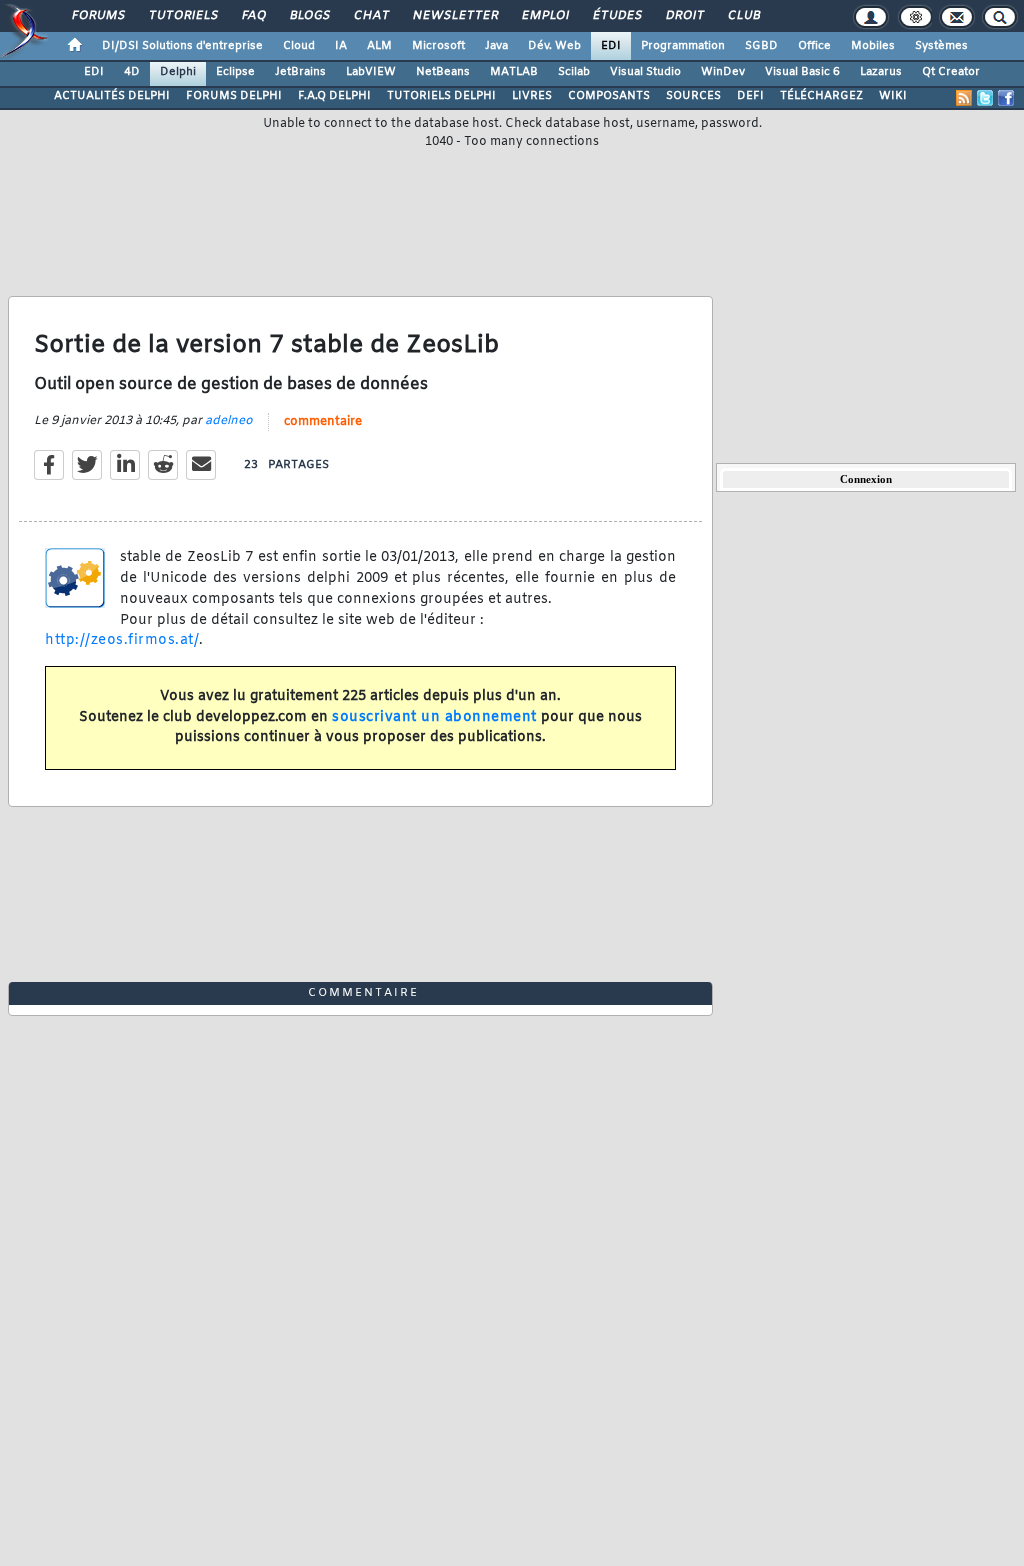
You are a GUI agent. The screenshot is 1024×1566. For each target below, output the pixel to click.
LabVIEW (371, 72)
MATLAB (514, 72)
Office (814, 46)
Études (616, 16)
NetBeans (443, 72)
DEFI (750, 96)
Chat (370, 16)
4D (132, 72)
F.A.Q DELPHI (334, 96)
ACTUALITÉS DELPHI (112, 96)
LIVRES (532, 96)
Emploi (544, 16)
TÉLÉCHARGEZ (821, 96)
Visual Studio (645, 72)
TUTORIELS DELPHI (441, 96)
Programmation (683, 46)
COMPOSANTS (609, 96)
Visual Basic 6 (802, 72)
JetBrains (300, 72)
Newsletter (454, 16)
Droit (684, 16)
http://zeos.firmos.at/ (122, 640)
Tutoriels (182, 16)
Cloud (299, 46)
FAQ (253, 16)
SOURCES (693, 96)
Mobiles (873, 46)
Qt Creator (951, 72)
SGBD (761, 46)
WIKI (893, 96)
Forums (97, 16)
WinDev (723, 72)
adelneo (229, 421)
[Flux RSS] (964, 98)
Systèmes (941, 46)
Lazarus (881, 72)
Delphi (178, 72)
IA (341, 46)
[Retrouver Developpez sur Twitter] (985, 98)
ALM (379, 46)
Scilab (574, 72)
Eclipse (235, 72)
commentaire (323, 422)
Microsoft (438, 46)
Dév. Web (554, 46)
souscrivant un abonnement (434, 717)
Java (496, 46)
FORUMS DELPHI (234, 96)
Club (743, 16)
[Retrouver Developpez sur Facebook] (1006, 98)
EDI (611, 46)
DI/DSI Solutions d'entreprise (182, 46)
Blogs (309, 16)
